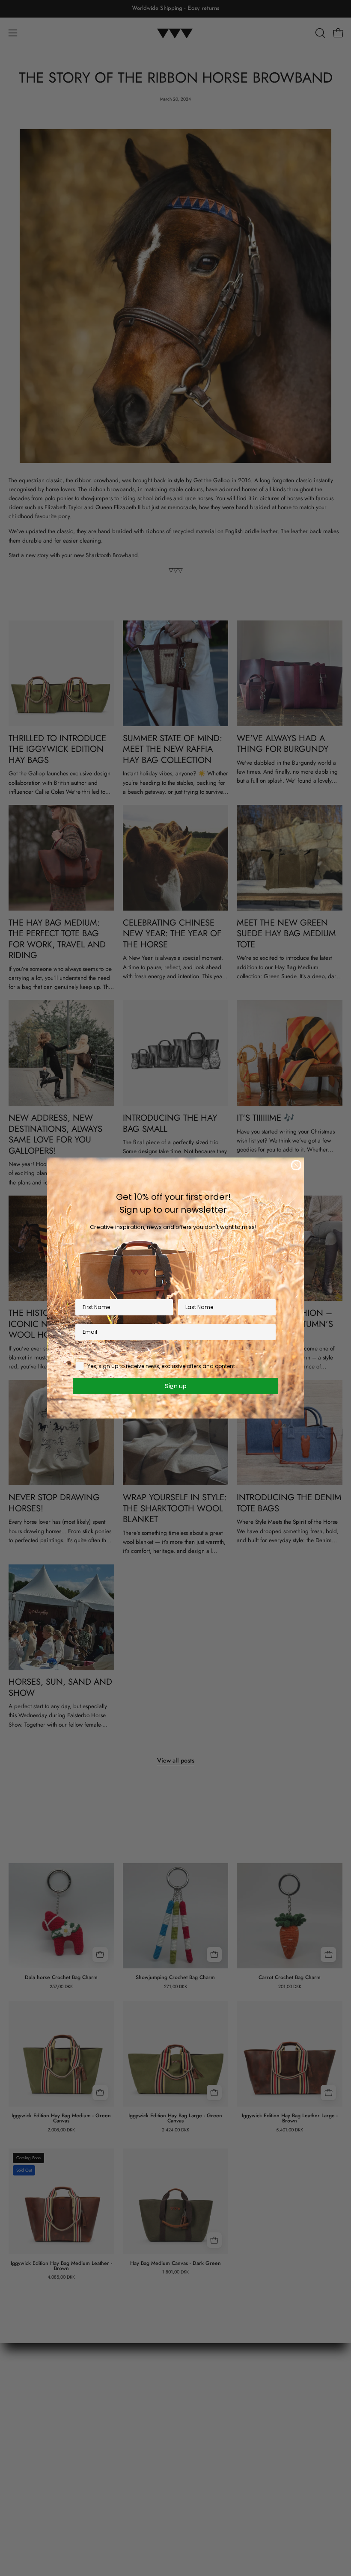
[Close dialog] (296, 1165)
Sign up (176, 1386)
